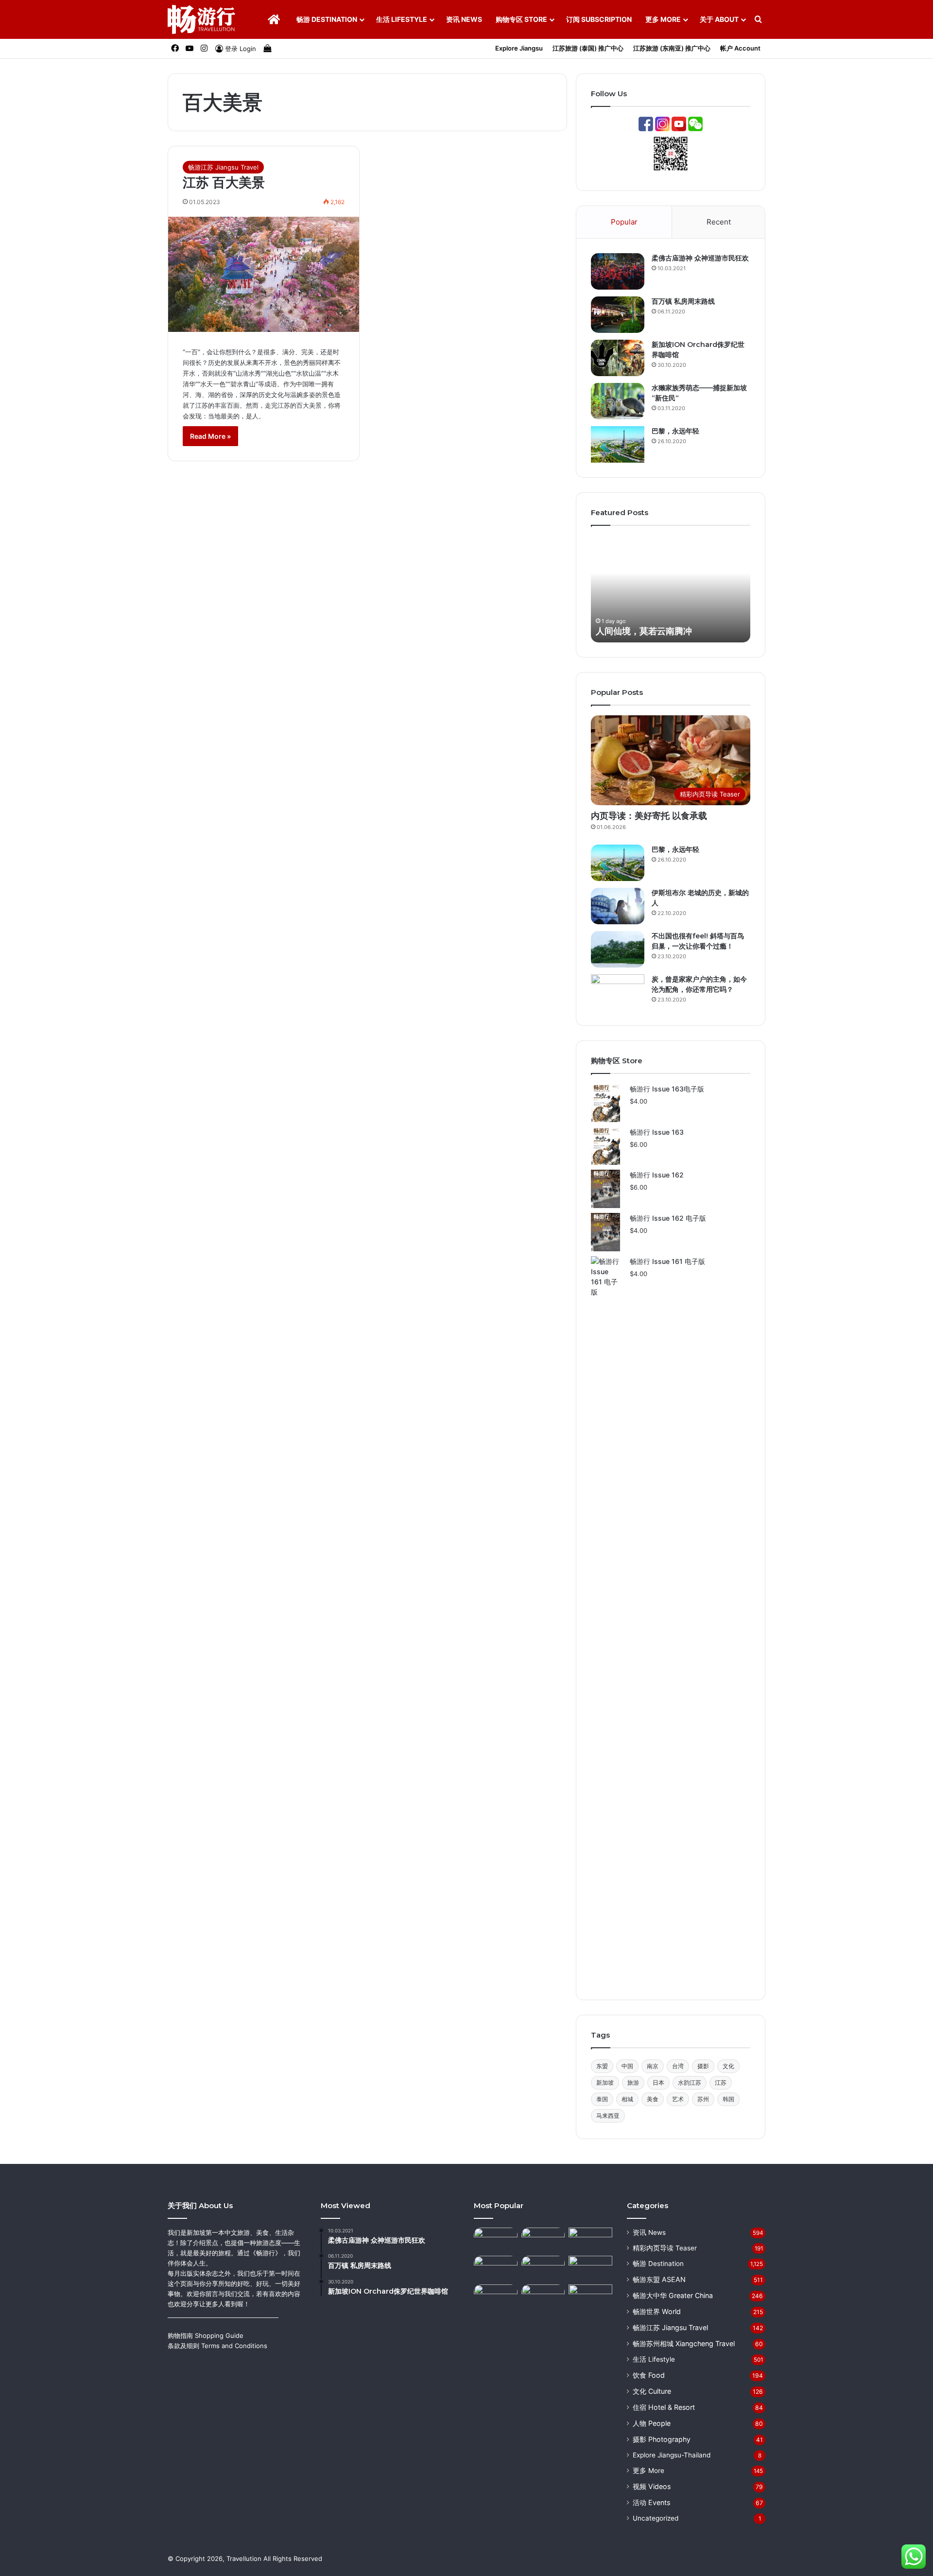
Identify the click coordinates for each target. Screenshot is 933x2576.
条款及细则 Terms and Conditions (217, 2346)
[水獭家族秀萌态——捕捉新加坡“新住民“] (618, 401)
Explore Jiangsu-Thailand (672, 2455)
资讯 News (464, 19)
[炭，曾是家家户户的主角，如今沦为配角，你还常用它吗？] (618, 993)
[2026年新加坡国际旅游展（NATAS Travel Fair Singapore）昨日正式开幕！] (543, 2240)
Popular (624, 222)
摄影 (703, 2066)
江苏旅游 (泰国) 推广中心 (588, 48)
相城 (627, 2099)
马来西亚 (608, 2116)
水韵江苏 (690, 2083)
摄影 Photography (662, 2439)
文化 (728, 2066)
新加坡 (605, 2083)
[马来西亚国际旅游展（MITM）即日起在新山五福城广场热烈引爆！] (496, 2297)
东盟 (602, 2066)
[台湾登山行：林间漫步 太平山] (590, 2240)
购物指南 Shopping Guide (206, 2335)
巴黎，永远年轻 (675, 431)
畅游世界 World (657, 2311)
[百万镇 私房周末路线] (618, 315)
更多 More (663, 19)
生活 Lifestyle (402, 19)
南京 (653, 2066)
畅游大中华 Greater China (673, 2295)
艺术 (678, 2099)
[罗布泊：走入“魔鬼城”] (496, 2240)
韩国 (728, 2099)
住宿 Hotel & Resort (664, 2407)
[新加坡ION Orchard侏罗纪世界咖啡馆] (618, 358)
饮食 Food (649, 2375)
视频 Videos (652, 2486)
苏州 (703, 2099)
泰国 (602, 2099)
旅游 (633, 2083)
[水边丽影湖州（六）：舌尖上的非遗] (543, 2268)
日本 (658, 2083)
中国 (627, 2066)
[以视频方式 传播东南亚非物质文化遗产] (590, 2297)
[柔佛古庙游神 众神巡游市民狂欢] (618, 271)
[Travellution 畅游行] (202, 19)
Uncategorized (656, 2518)
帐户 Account (740, 48)
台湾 (678, 2066)
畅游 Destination (327, 19)
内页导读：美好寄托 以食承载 (649, 816)
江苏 (721, 2083)
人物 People (652, 2423)
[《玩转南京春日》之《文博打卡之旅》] (590, 2268)
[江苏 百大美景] (264, 274)
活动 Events (651, 2502)
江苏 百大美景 (224, 182)
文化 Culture (652, 2391)
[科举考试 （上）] (496, 2268)
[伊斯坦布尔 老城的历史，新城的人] (618, 906)
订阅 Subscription (599, 19)
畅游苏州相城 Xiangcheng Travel (684, 2343)
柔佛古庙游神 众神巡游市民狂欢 (700, 258)
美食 (653, 2099)
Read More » (210, 436)
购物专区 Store (521, 19)
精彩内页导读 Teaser (665, 2248)
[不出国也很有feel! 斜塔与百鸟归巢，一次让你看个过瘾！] (618, 949)
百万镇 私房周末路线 (683, 301)
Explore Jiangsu (519, 48)
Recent (719, 222)
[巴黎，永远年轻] (618, 444)
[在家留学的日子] (543, 2297)
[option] (671, 589)
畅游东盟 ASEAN (659, 2279)
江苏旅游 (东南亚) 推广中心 (672, 48)
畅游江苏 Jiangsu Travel (223, 167)
